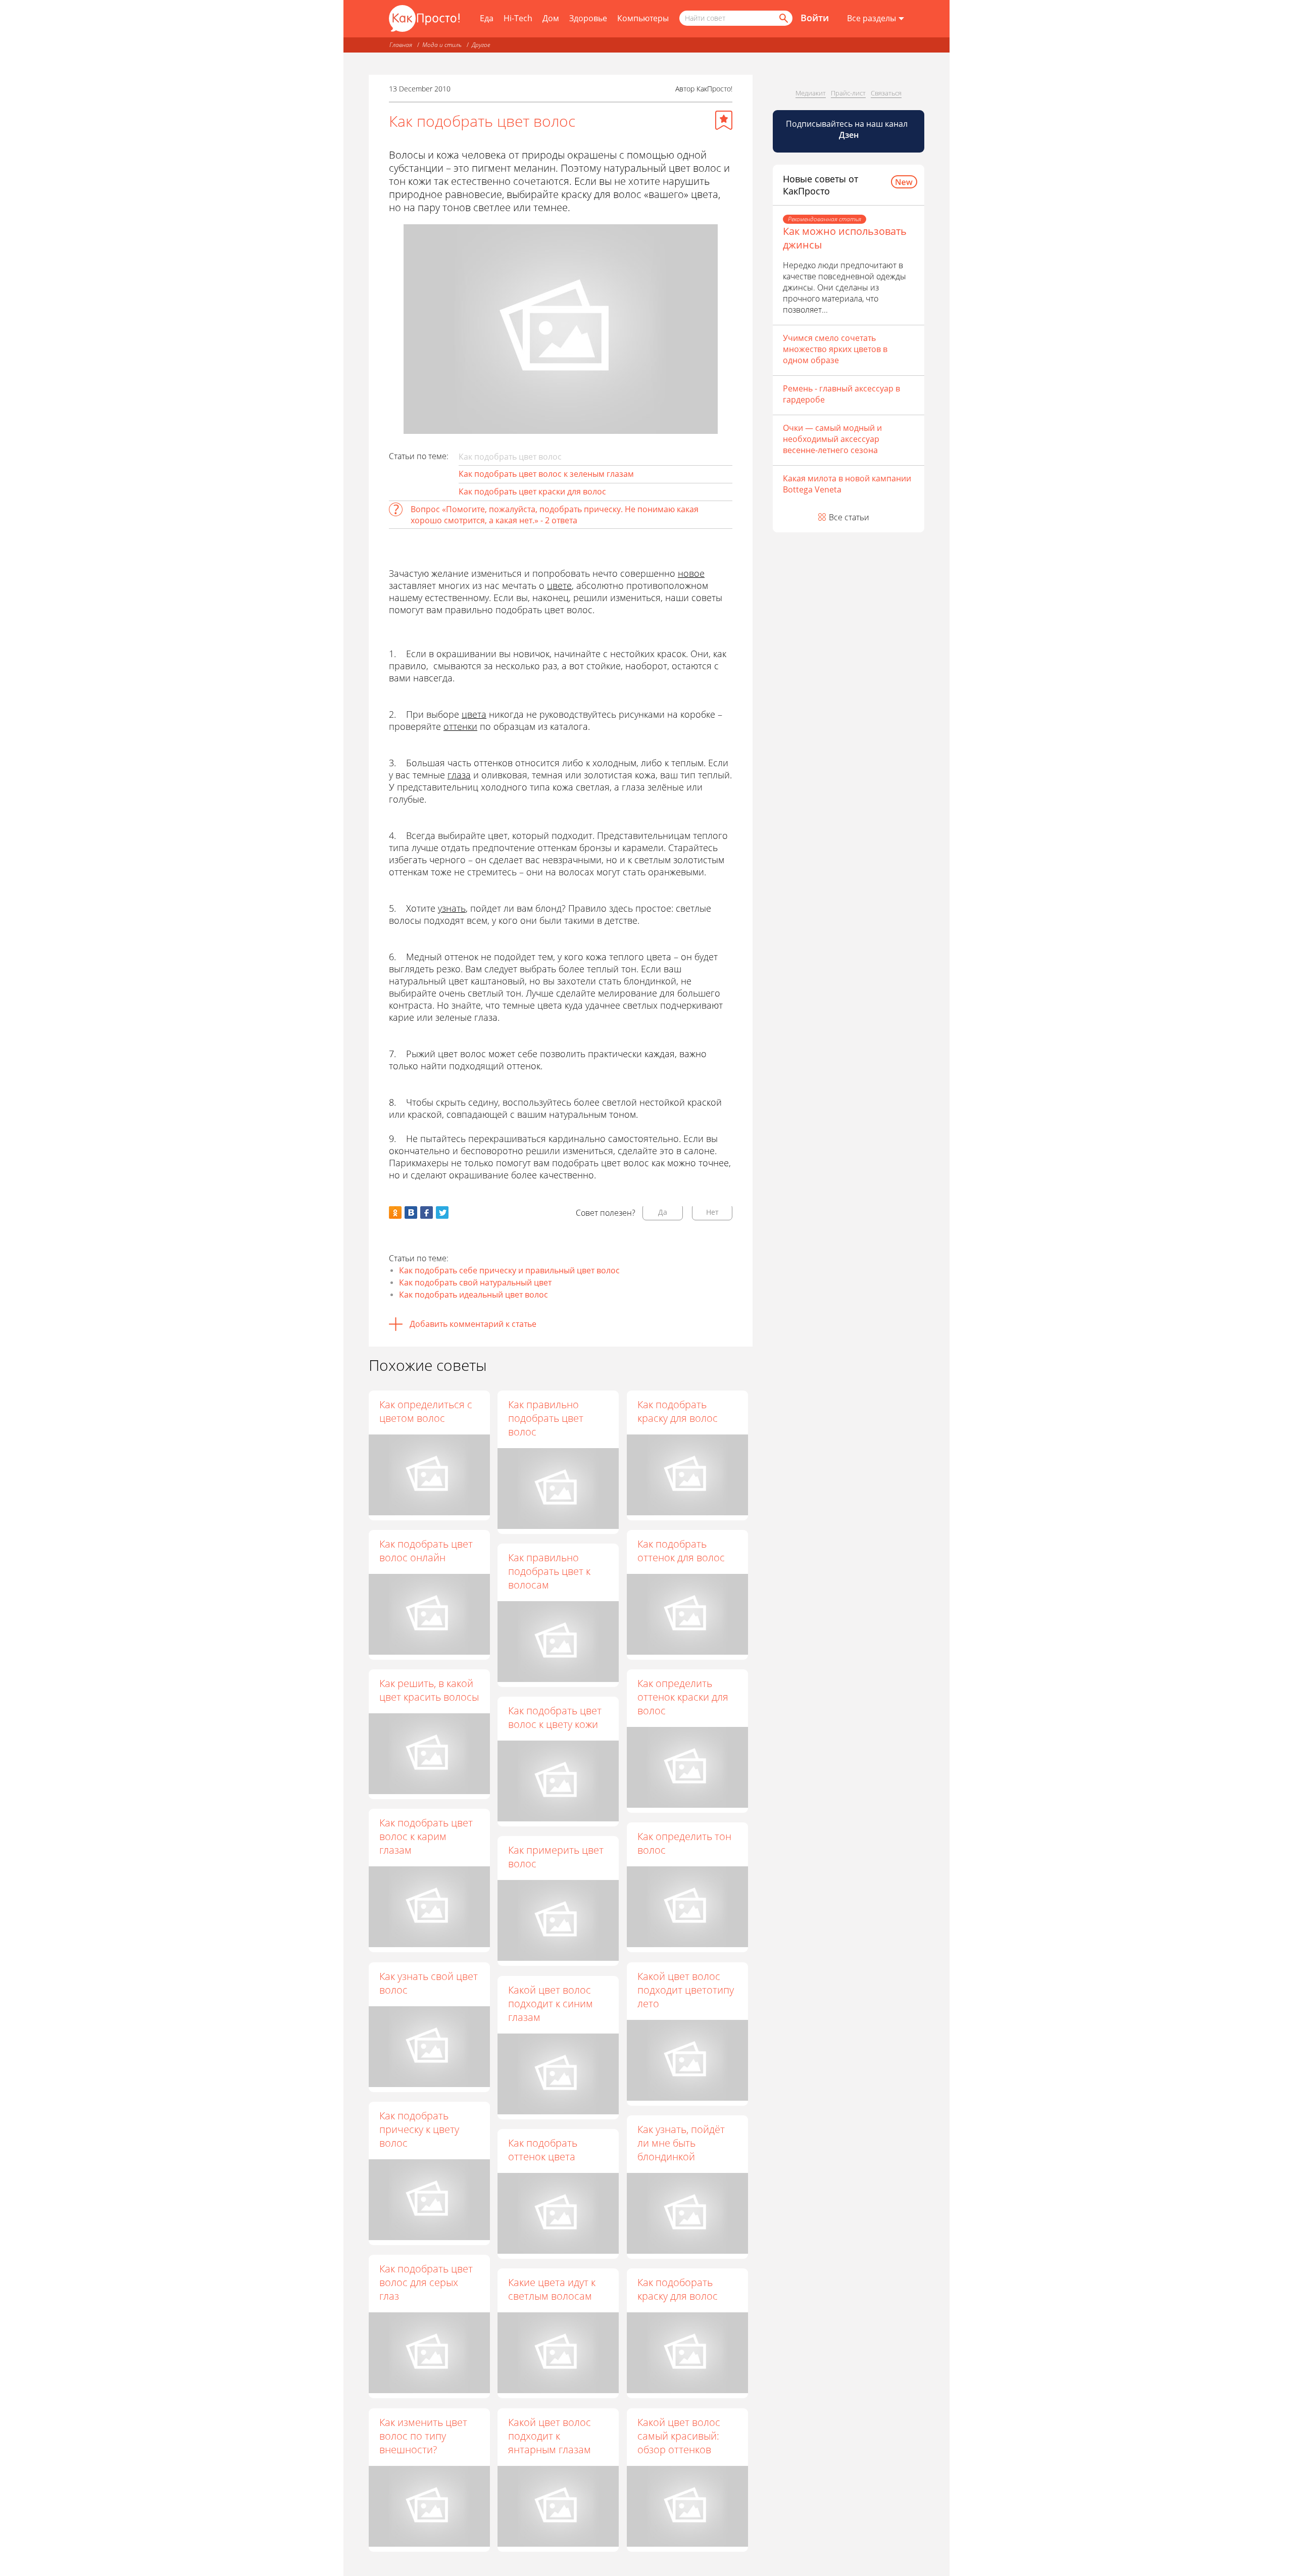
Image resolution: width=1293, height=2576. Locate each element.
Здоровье (588, 18)
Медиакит (811, 93)
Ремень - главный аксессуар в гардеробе (841, 394)
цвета (474, 714)
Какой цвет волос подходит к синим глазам (551, 2003)
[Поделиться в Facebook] (427, 1212)
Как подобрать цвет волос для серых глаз (426, 2282)
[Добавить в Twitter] (442, 1212)
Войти (815, 18)
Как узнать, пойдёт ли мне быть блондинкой (681, 2143)
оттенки (460, 726)
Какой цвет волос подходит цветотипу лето (686, 1990)
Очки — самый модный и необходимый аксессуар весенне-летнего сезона (832, 439)
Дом (551, 18)
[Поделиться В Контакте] (411, 1212)
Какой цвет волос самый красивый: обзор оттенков (679, 2436)
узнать (452, 908)
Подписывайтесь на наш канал (848, 129)
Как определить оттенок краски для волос (683, 1697)
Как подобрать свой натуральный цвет (475, 1282)
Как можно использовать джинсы (845, 238)
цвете (559, 585)
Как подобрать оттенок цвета (543, 2150)
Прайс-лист (848, 93)
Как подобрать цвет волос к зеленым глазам (546, 474)
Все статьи (849, 517)
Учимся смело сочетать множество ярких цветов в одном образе (835, 349)
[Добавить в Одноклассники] (395, 1212)
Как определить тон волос (684, 1843)
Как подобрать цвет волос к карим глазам (426, 1836)
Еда (487, 18)
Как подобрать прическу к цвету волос (419, 2129)
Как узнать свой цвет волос (429, 1983)
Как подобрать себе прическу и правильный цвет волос (509, 1270)
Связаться (886, 93)
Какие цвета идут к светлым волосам (552, 2289)
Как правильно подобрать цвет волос (546, 1418)
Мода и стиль (442, 45)
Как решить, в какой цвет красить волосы (429, 1690)
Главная (401, 45)
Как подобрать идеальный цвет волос (474, 1295)
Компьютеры (643, 18)
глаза (459, 775)
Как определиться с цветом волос (426, 1411)
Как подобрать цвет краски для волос (532, 491)
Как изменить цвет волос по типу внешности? (423, 2436)
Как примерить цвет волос (556, 1857)
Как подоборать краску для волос (678, 2289)
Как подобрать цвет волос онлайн (426, 1551)
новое (691, 573)
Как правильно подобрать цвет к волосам (549, 1571)
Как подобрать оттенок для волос (681, 1551)
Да (663, 1212)
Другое (481, 45)
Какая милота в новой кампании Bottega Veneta (847, 484)
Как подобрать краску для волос (678, 1411)
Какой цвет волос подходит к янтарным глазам (550, 2436)
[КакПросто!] (424, 18)
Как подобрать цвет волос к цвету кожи (555, 1717)
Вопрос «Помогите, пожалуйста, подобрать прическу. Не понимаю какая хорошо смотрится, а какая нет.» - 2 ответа (555, 515)
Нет (712, 1212)
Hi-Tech (518, 18)
